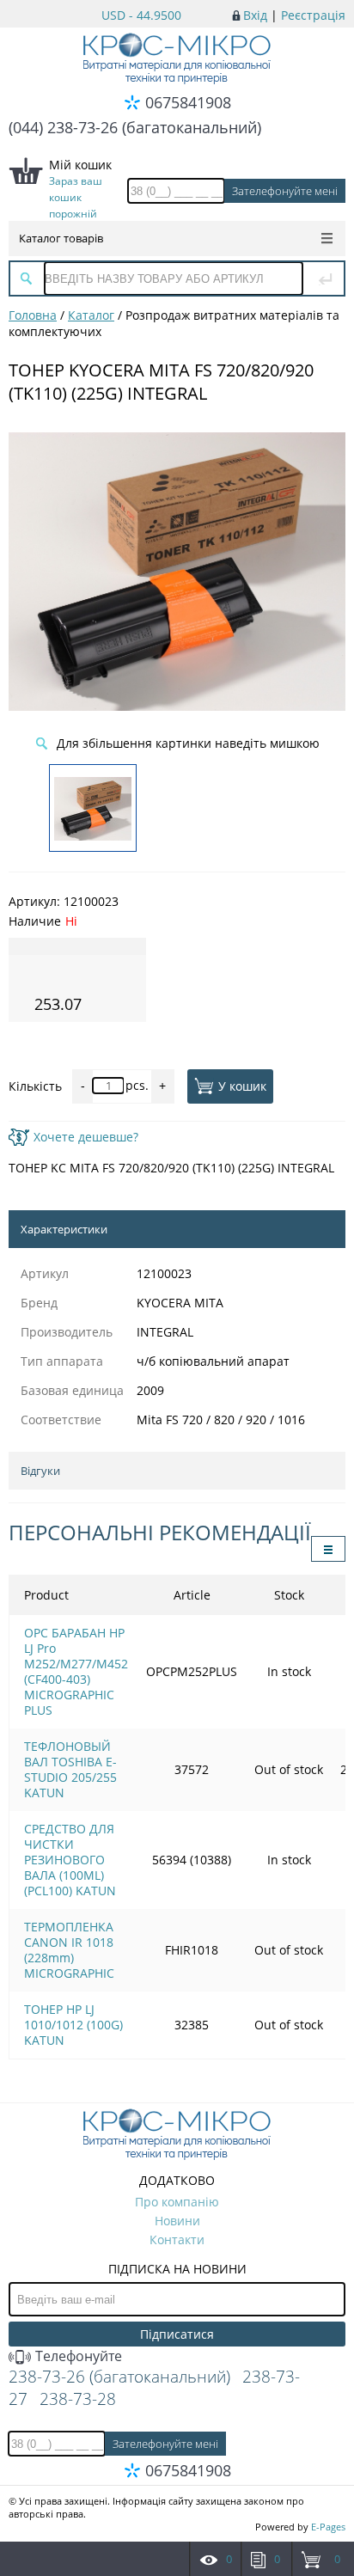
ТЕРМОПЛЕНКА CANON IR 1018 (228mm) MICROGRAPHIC (69, 1950)
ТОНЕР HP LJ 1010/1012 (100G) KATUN (73, 2025)
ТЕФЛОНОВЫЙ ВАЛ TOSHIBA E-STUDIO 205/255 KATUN (70, 1769)
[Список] (328, 1549)
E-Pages (328, 2527)
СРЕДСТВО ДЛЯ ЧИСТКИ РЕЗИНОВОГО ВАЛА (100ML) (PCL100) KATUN (70, 1860)
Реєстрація (313, 15)
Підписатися (177, 2334)
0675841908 (188, 102)
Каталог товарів (61, 238)
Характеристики (64, 1229)
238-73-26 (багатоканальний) (119, 2377)
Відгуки (40, 1471)
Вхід (255, 15)
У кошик (242, 1086)
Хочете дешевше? (86, 1137)
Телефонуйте (77, 2356)
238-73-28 (78, 2399)
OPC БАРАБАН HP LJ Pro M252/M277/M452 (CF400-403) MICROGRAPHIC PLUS (76, 1671)
